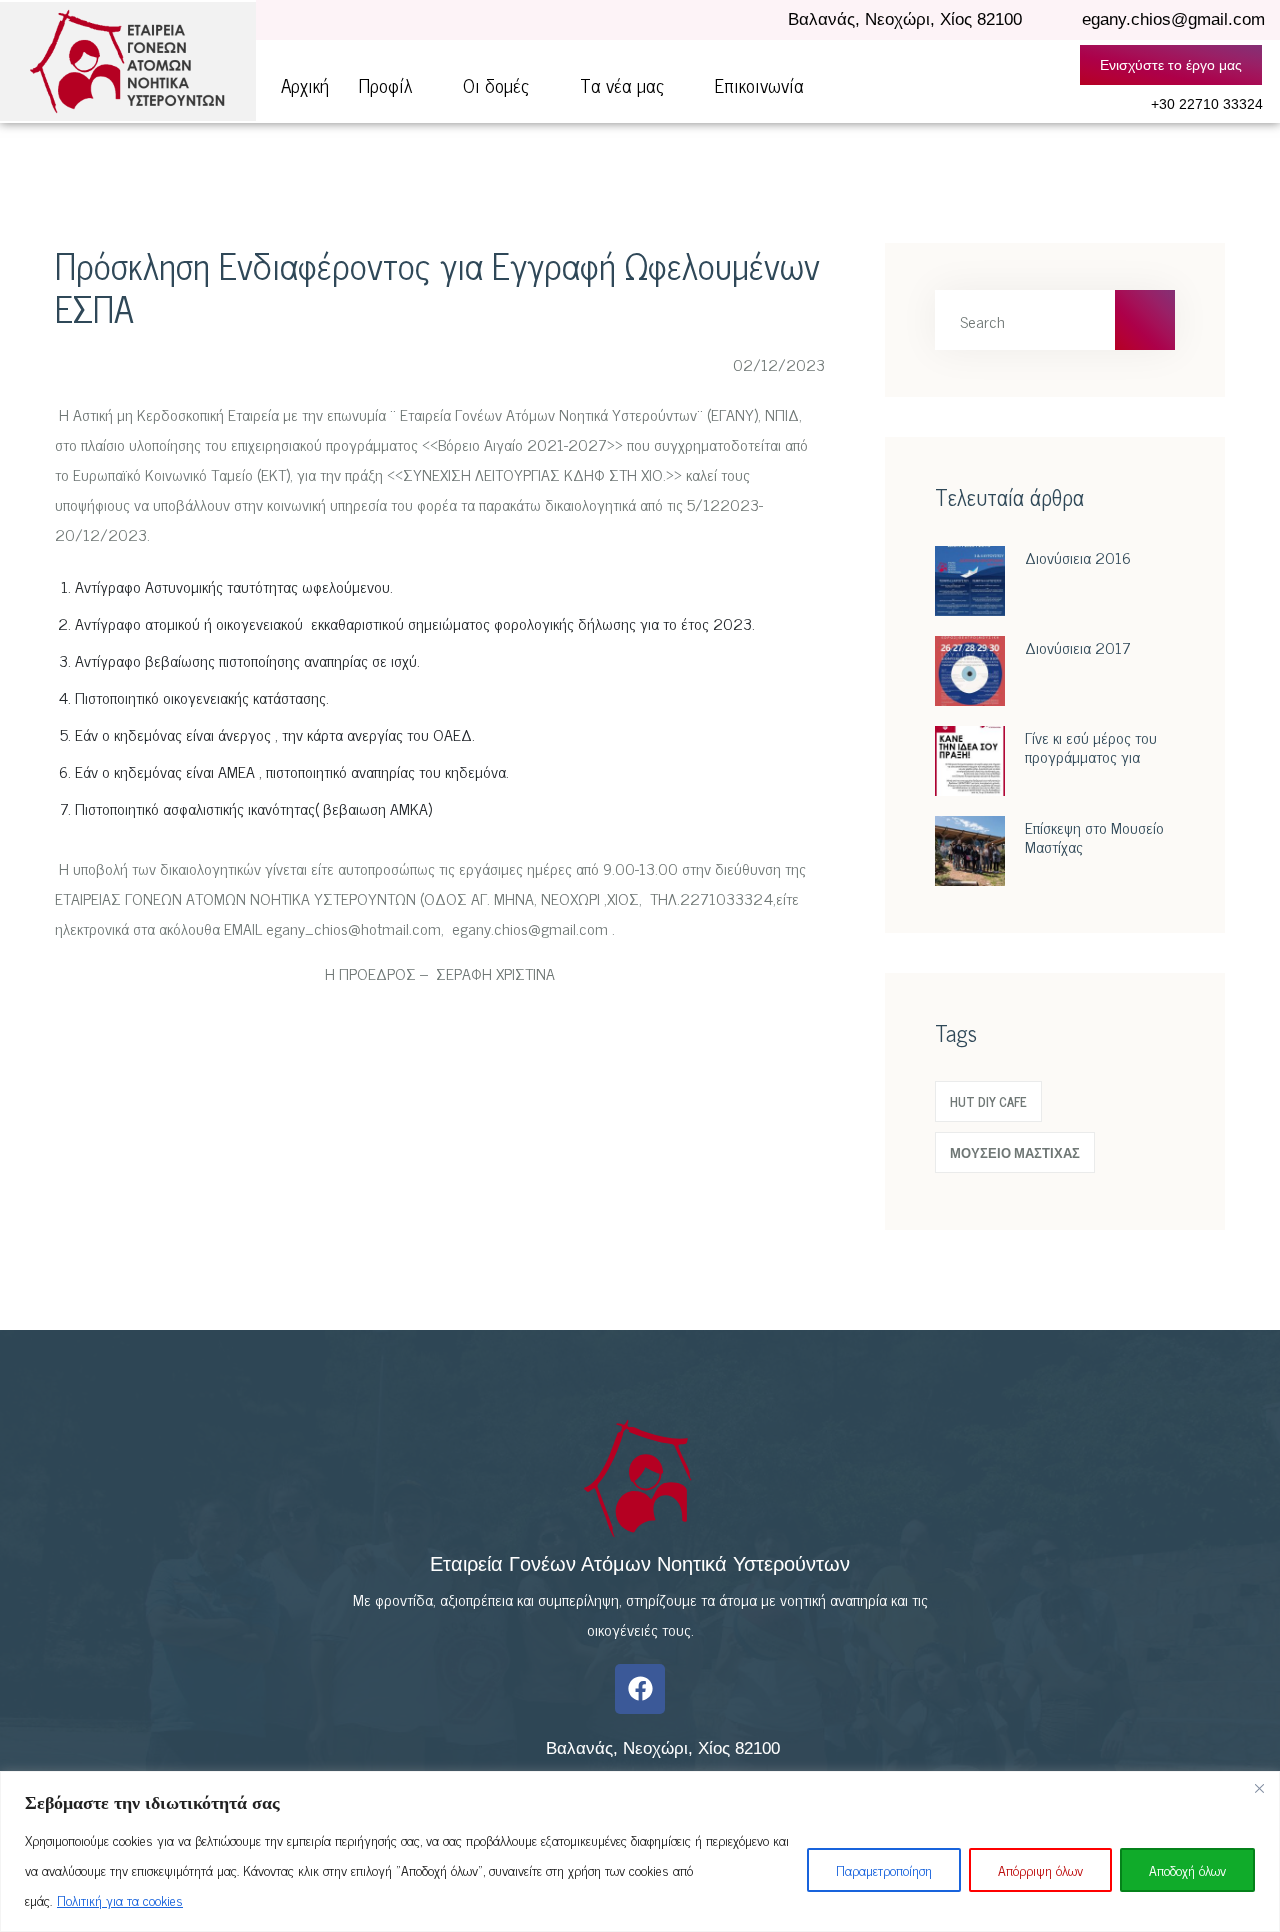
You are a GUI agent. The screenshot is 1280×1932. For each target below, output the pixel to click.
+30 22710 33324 (1207, 104)
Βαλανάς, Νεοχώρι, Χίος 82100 (905, 19)
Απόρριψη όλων (1040, 1869)
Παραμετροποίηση (884, 1869)
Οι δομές (496, 84)
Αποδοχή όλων (1187, 1869)
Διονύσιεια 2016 (1078, 557)
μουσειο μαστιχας (1015, 1152)
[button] (396, 84)
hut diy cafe (988, 1101)
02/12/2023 (777, 364)
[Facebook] (640, 1689)
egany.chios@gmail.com (1173, 19)
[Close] (1259, 1788)
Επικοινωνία (759, 84)
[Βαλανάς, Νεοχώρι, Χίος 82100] (763, 20)
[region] (640, 1851)
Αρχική (305, 84)
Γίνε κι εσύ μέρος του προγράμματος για (1091, 746)
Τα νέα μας (622, 84)
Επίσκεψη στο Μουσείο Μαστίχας (1094, 836)
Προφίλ (385, 84)
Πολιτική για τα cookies (120, 1899)
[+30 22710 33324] (1126, 105)
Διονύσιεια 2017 (1078, 647)
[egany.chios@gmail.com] (1059, 20)
